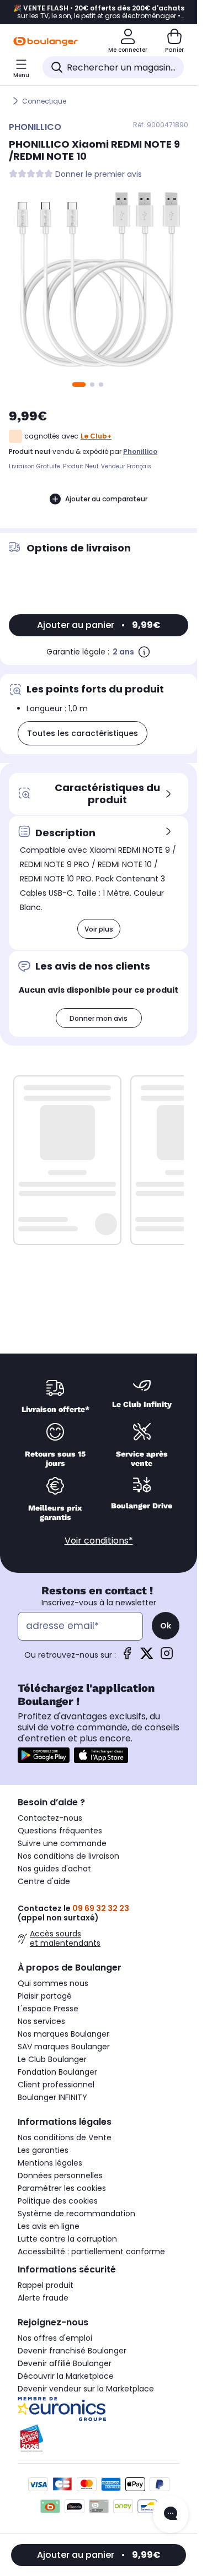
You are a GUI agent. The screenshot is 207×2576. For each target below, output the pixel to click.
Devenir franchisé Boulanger (72, 2351)
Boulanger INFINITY (52, 2097)
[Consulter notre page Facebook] (127, 1657)
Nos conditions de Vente (65, 2137)
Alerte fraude (43, 2298)
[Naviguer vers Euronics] (99, 2409)
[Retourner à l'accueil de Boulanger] (46, 41)
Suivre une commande (62, 1843)
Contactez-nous (50, 1818)
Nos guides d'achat (54, 1869)
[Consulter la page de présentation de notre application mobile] (44, 1755)
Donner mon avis (99, 1018)
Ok (166, 1626)
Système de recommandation (76, 2214)
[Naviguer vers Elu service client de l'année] (99, 2438)
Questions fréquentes (60, 1831)
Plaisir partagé (45, 1996)
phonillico (140, 451)
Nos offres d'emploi (55, 2338)
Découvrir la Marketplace (66, 2376)
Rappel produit (46, 2285)
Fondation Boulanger (57, 2072)
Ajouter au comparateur (106, 499)
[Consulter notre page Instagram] (167, 1657)
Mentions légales (50, 2163)
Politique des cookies (58, 2201)
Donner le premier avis (99, 174)
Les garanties (43, 2150)
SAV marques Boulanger (64, 2047)
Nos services (41, 2021)
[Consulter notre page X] (147, 1657)
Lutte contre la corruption (67, 2239)
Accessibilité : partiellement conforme (91, 2252)
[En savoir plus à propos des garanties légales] (144, 652)
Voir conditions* (99, 1541)
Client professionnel (56, 2085)
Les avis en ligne (49, 2226)
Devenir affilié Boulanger (65, 2363)
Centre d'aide (44, 1881)
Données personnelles (60, 2175)
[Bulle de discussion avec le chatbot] (171, 2514)
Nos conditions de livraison (68, 1856)
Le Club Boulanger (52, 2059)
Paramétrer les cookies (62, 2188)
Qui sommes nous (53, 1983)
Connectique (44, 101)
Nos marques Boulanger (63, 2034)
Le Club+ (96, 436)
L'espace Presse (48, 2009)
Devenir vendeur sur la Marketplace (86, 2389)
